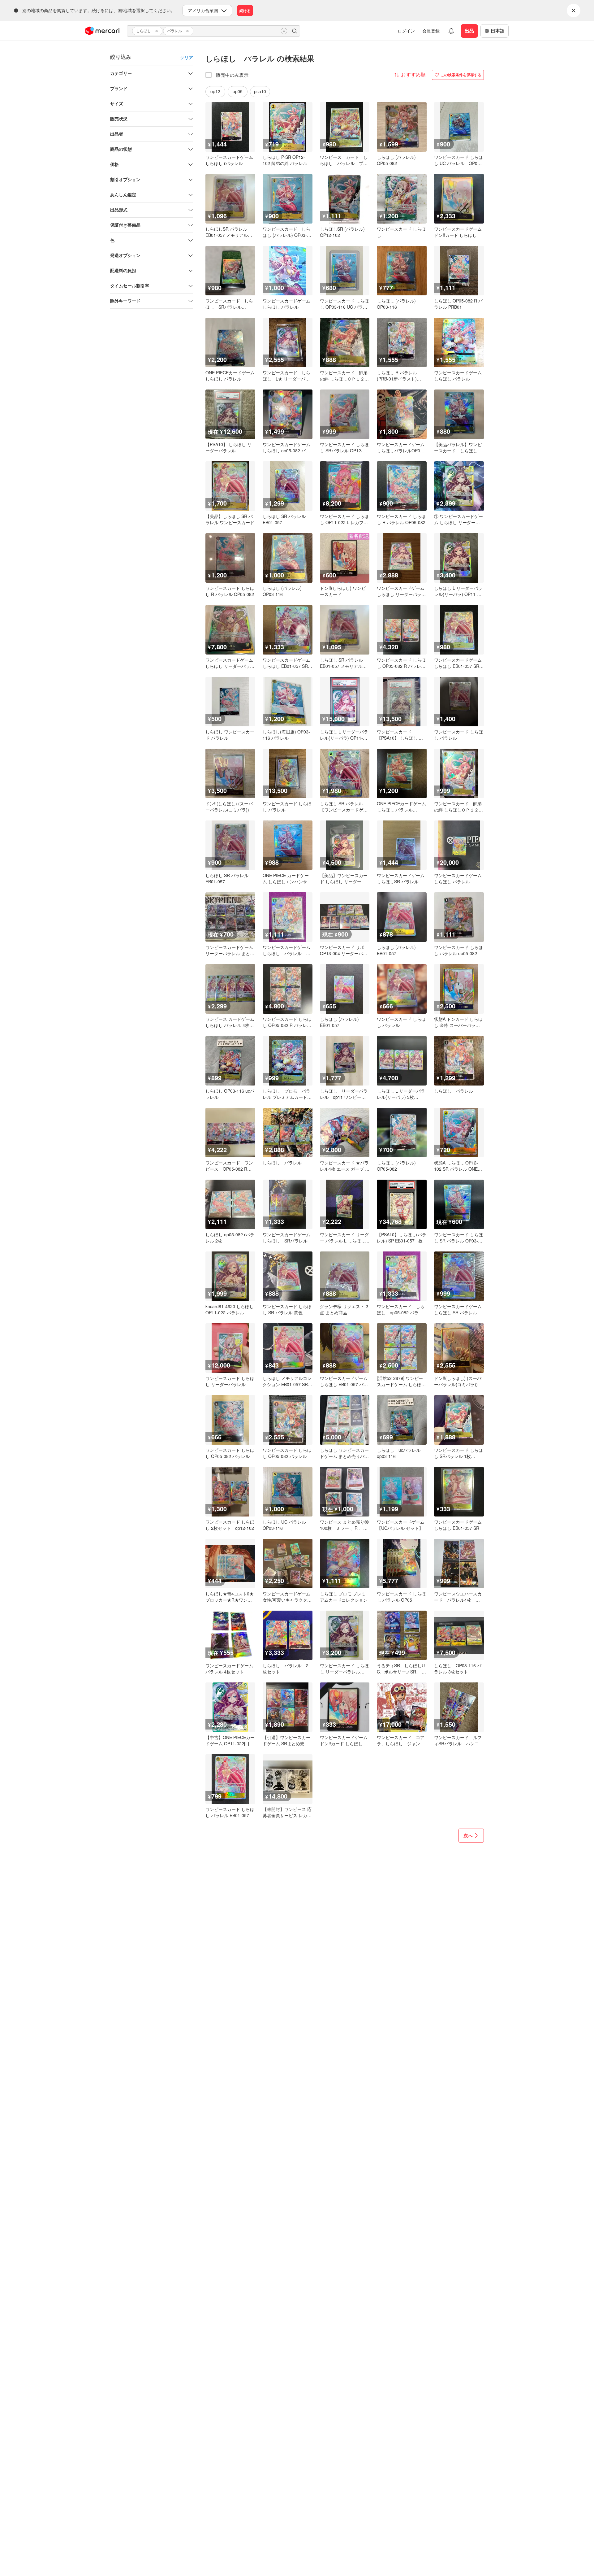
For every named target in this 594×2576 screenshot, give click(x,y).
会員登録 (431, 31)
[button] (157, 31)
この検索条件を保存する (461, 75)
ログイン (406, 31)
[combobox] (213, 31)
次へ (468, 1835)
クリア (187, 57)
